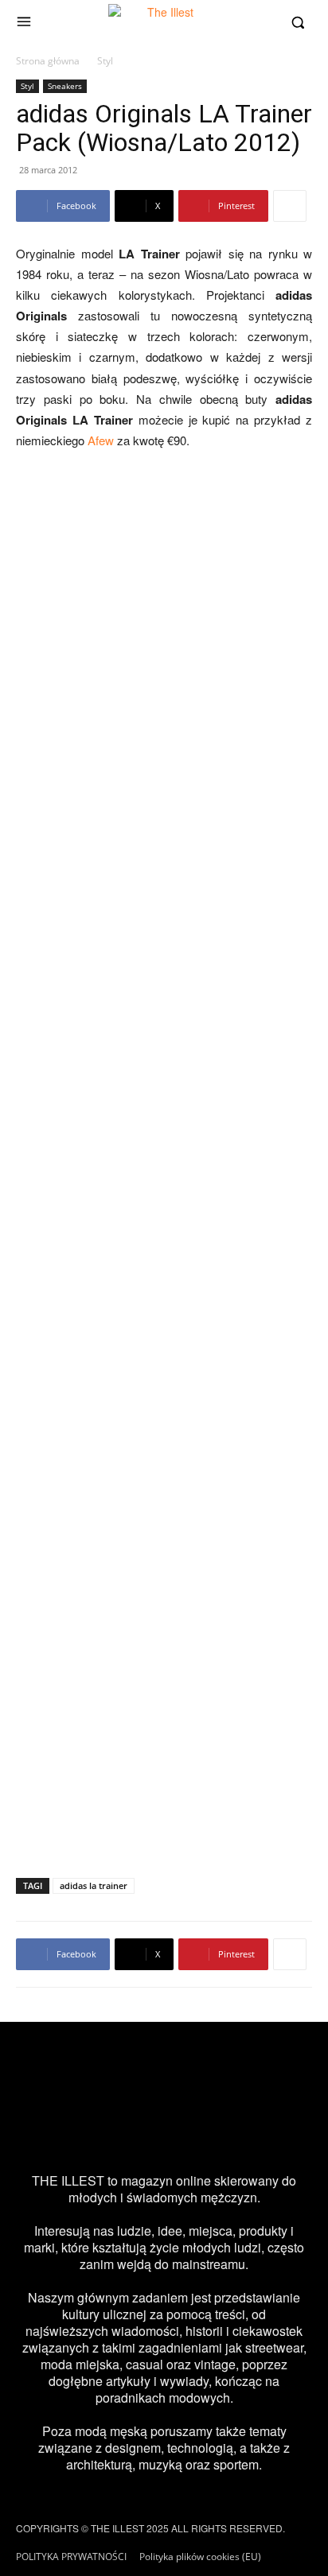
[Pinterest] (186, 2134)
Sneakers (65, 86)
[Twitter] (142, 2134)
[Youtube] (231, 2134)
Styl (105, 61)
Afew (101, 440)
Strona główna (48, 61)
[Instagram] (53, 2134)
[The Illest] (164, 22)
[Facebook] (97, 2134)
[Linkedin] (275, 2134)
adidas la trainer (94, 1885)
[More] (290, 206)
